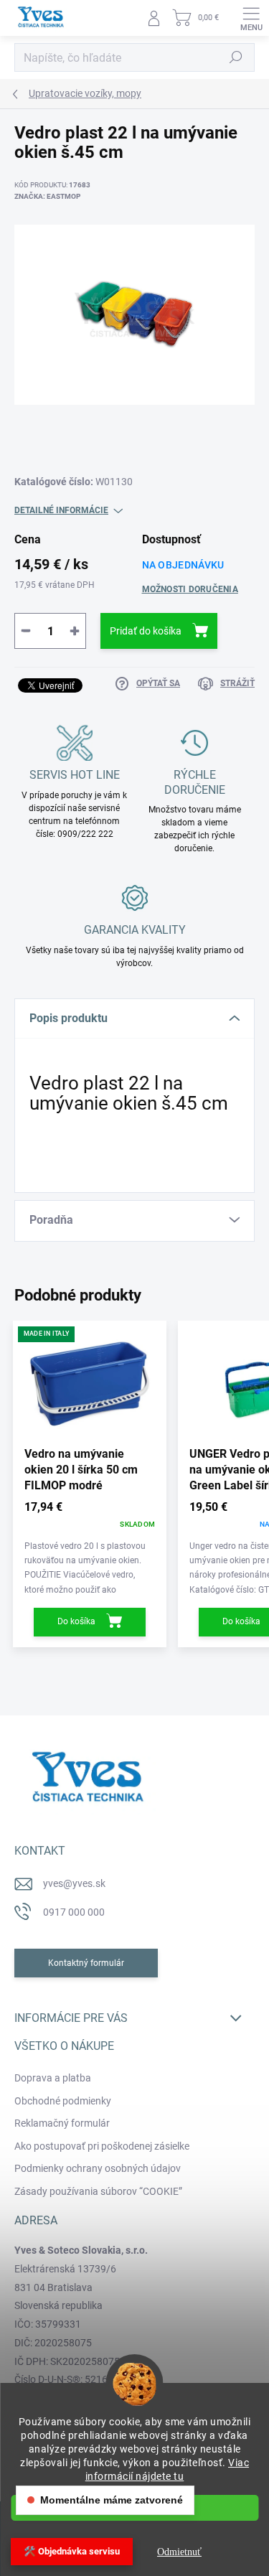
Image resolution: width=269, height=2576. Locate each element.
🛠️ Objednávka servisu (72, 2551)
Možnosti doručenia (190, 589)
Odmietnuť (179, 2552)
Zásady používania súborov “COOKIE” (98, 2191)
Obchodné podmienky (63, 2101)
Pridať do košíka (146, 631)
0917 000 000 (74, 1912)
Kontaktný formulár (86, 1963)
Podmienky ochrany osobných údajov (98, 2168)
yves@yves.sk (74, 1883)
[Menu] (251, 18)
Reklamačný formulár (62, 2123)
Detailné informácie (61, 510)
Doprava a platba (53, 2078)
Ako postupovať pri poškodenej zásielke (102, 2146)
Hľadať (236, 57)
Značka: (47, 196)
